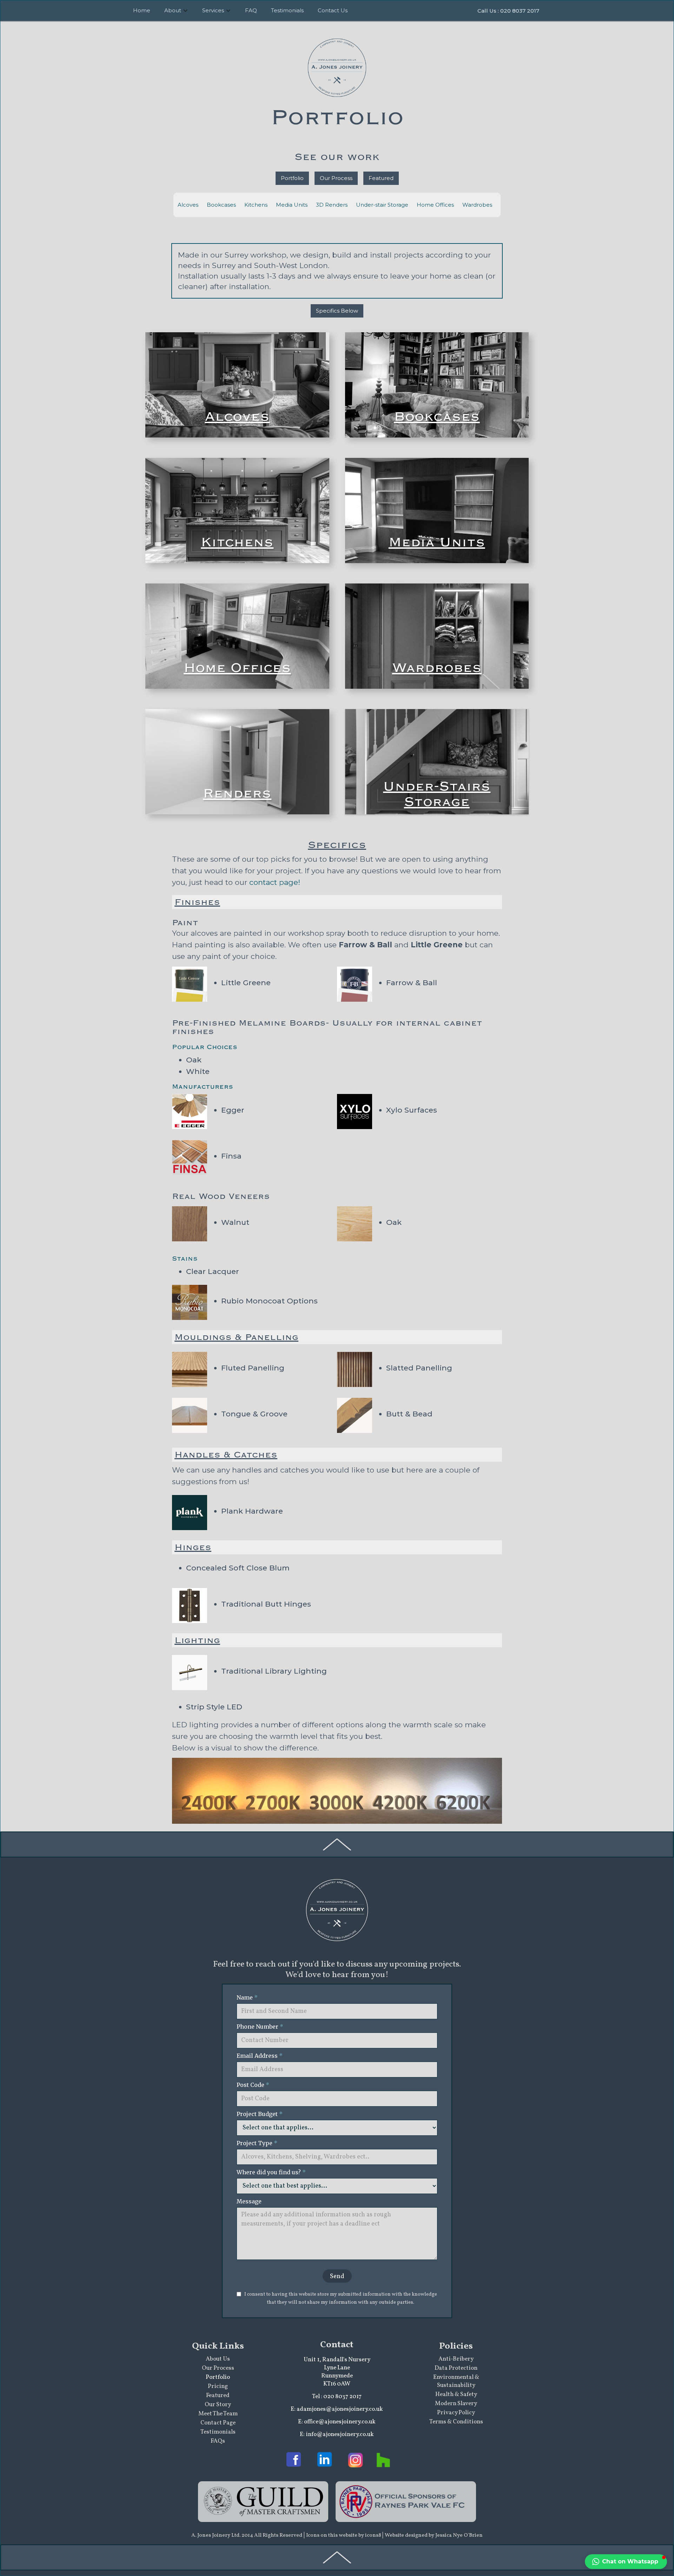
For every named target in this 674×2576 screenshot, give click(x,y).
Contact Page (218, 2423)
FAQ (251, 10)
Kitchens (256, 205)
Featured (381, 178)
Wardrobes (477, 205)
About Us (218, 2359)
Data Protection (456, 2368)
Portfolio (292, 178)
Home (142, 10)
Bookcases (221, 205)
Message (249, 2201)
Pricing (218, 2386)
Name (247, 1997)
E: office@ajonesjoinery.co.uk (337, 2422)
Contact (337, 2345)
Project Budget (260, 2114)
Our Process (336, 178)
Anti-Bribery (456, 2359)
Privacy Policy (456, 2413)
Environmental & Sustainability (456, 2381)
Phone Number (261, 2027)
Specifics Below (337, 311)
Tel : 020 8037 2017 (337, 2397)
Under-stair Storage (382, 205)
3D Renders (332, 205)
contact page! (275, 882)
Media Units (292, 205)
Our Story (218, 2405)
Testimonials (287, 10)
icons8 (374, 2535)
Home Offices (435, 205)
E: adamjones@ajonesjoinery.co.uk (337, 2409)
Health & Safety (456, 2394)
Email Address (260, 2056)
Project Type (257, 2143)
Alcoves (188, 205)
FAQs (218, 2441)
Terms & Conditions (456, 2422)
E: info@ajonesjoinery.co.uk (337, 2434)
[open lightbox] (190, 1224)
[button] (626, 2562)
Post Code (253, 2085)
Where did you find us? (271, 2172)
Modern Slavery (456, 2404)
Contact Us (333, 10)
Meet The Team (218, 2414)
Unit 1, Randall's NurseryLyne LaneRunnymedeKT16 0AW (337, 2372)
